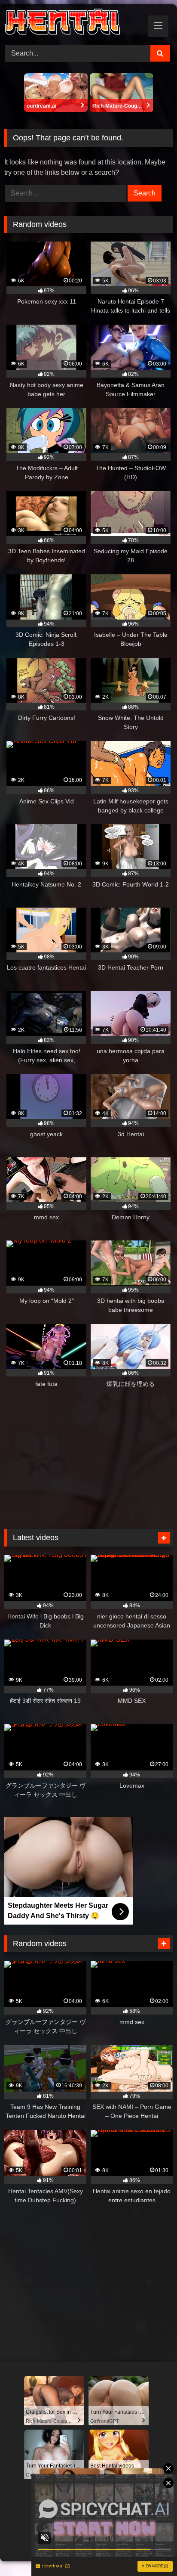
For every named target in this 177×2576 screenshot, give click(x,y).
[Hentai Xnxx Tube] (73, 23)
